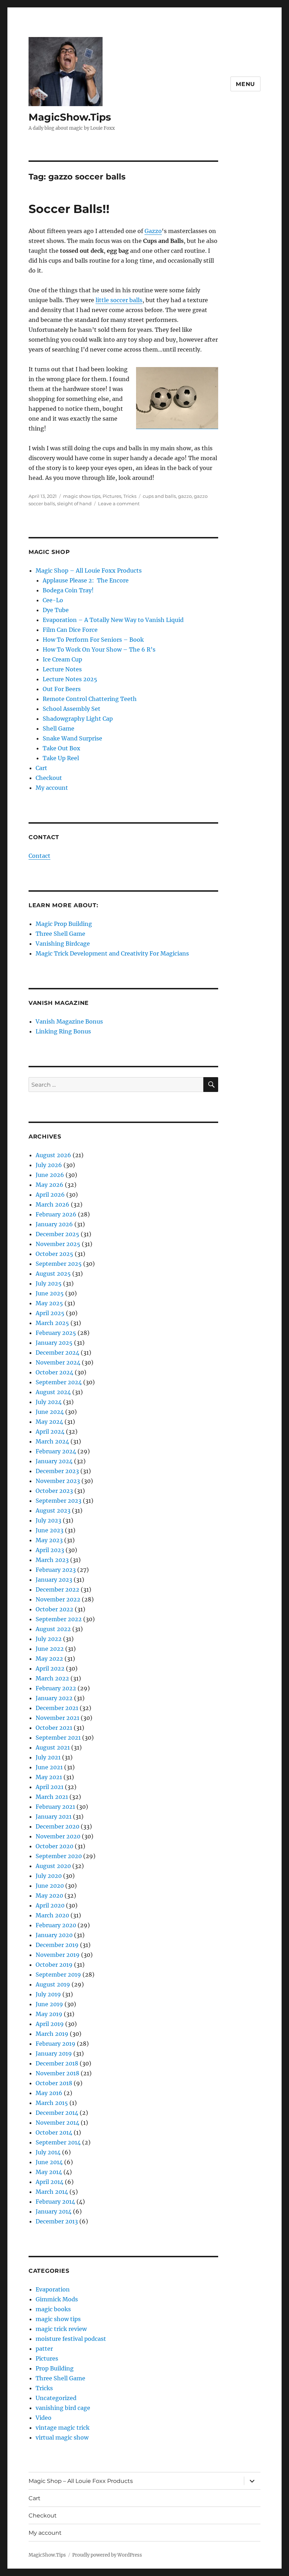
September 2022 (59, 1619)
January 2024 (54, 1461)
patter (44, 2349)
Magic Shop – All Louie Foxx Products (89, 570)
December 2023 (57, 1471)
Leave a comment (119, 503)
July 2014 (48, 2152)
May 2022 (49, 1659)
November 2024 (58, 1362)
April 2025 (50, 1313)
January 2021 (54, 1817)
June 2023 (50, 1530)
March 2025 (52, 1323)
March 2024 (52, 1441)
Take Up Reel (61, 758)
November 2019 (58, 1955)
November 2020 (58, 1836)
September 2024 (59, 1382)
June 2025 (50, 1293)
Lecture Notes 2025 (70, 679)
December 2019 (57, 1945)
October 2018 (54, 2083)
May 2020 (49, 1896)
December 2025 (57, 1234)
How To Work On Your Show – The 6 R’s (99, 649)
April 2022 (50, 1668)
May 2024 (49, 1422)
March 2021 (52, 1797)
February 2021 (55, 1807)
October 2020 (54, 1846)
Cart (41, 768)
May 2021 (49, 1777)
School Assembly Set (72, 709)
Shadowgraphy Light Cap (78, 719)
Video (44, 2418)
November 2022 (58, 1599)
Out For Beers (62, 689)
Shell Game (59, 728)
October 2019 (54, 1965)
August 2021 (53, 1747)
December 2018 (57, 2063)
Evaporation (53, 2289)
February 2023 (56, 1570)
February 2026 (56, 1214)
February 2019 (56, 2044)
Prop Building (55, 2368)
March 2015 (52, 2103)
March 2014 (52, 2192)
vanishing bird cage (63, 2408)
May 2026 (50, 1185)
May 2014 (49, 2172)
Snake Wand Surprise (72, 738)
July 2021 (48, 1757)
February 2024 (56, 1451)
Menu (245, 84)
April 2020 (50, 1905)
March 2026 (53, 1204)
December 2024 (57, 1353)
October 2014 (54, 2132)
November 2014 (57, 2123)
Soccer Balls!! (69, 209)
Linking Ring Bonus (63, 1031)
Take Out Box (62, 748)
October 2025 (54, 1254)
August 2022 (53, 1629)
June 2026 (50, 1175)
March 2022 (52, 1678)
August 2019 (53, 1984)
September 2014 (58, 2142)
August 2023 (53, 1510)
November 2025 (58, 1244)
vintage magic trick (63, 2428)
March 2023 (52, 1560)
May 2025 (49, 1303)
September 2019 (58, 1974)
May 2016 (49, 2093)
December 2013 (57, 2221)
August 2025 (53, 1274)
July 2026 (49, 1165)
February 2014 (55, 2202)
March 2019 (52, 2034)
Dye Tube (56, 610)
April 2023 (50, 1550)
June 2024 (50, 1412)
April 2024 (50, 1432)
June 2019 (49, 2004)
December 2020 (57, 1826)
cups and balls (159, 496)
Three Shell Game (60, 934)
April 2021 (50, 1787)
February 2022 (56, 1688)
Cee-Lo (53, 600)
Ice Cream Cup (62, 659)
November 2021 (57, 1718)
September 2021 (58, 1738)
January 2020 (54, 1935)
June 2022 (50, 1649)
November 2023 (58, 1481)
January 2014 (54, 2211)
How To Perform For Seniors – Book (93, 640)
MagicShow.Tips (70, 117)
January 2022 (54, 1698)
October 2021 (54, 1728)
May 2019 (49, 2014)
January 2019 (54, 2053)
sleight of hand (74, 503)
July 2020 (49, 1876)
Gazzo (153, 231)
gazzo (185, 496)
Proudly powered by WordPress (107, 2555)
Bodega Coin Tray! (68, 590)
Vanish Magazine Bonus (69, 1021)
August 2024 (53, 1392)
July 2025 (49, 1283)
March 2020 (52, 1915)
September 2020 (59, 1856)
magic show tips (82, 496)
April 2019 (50, 2024)
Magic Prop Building (64, 924)
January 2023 (54, 1580)
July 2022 (49, 1639)
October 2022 (54, 1609)
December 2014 (57, 2113)
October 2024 (54, 1372)
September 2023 (59, 1501)
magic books (53, 2309)
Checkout (49, 778)
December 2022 (57, 1589)
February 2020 (56, 1925)
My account (52, 788)
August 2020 (53, 1866)
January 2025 (54, 1343)
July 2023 (48, 1520)
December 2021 (57, 1708)
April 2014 (50, 2182)
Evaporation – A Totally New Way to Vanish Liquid (113, 620)
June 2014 (49, 2162)
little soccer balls (119, 300)
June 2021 (49, 1767)
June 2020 (50, 1886)
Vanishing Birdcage (63, 944)
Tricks (130, 496)
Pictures (112, 496)
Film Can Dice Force (70, 630)
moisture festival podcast (71, 2339)
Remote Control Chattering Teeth (90, 699)
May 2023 (49, 1540)
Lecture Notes (62, 669)
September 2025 (59, 1264)
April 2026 (50, 1195)
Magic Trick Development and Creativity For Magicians (112, 953)
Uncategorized (56, 2398)
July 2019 (48, 1994)
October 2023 (54, 1491)
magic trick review (61, 2329)
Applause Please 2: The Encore (86, 580)
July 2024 (49, 1402)
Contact (39, 856)
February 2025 (56, 1333)
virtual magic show (62, 2437)
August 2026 (53, 1155)
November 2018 (57, 2073)
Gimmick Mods (57, 2299)
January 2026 (54, 1224)
